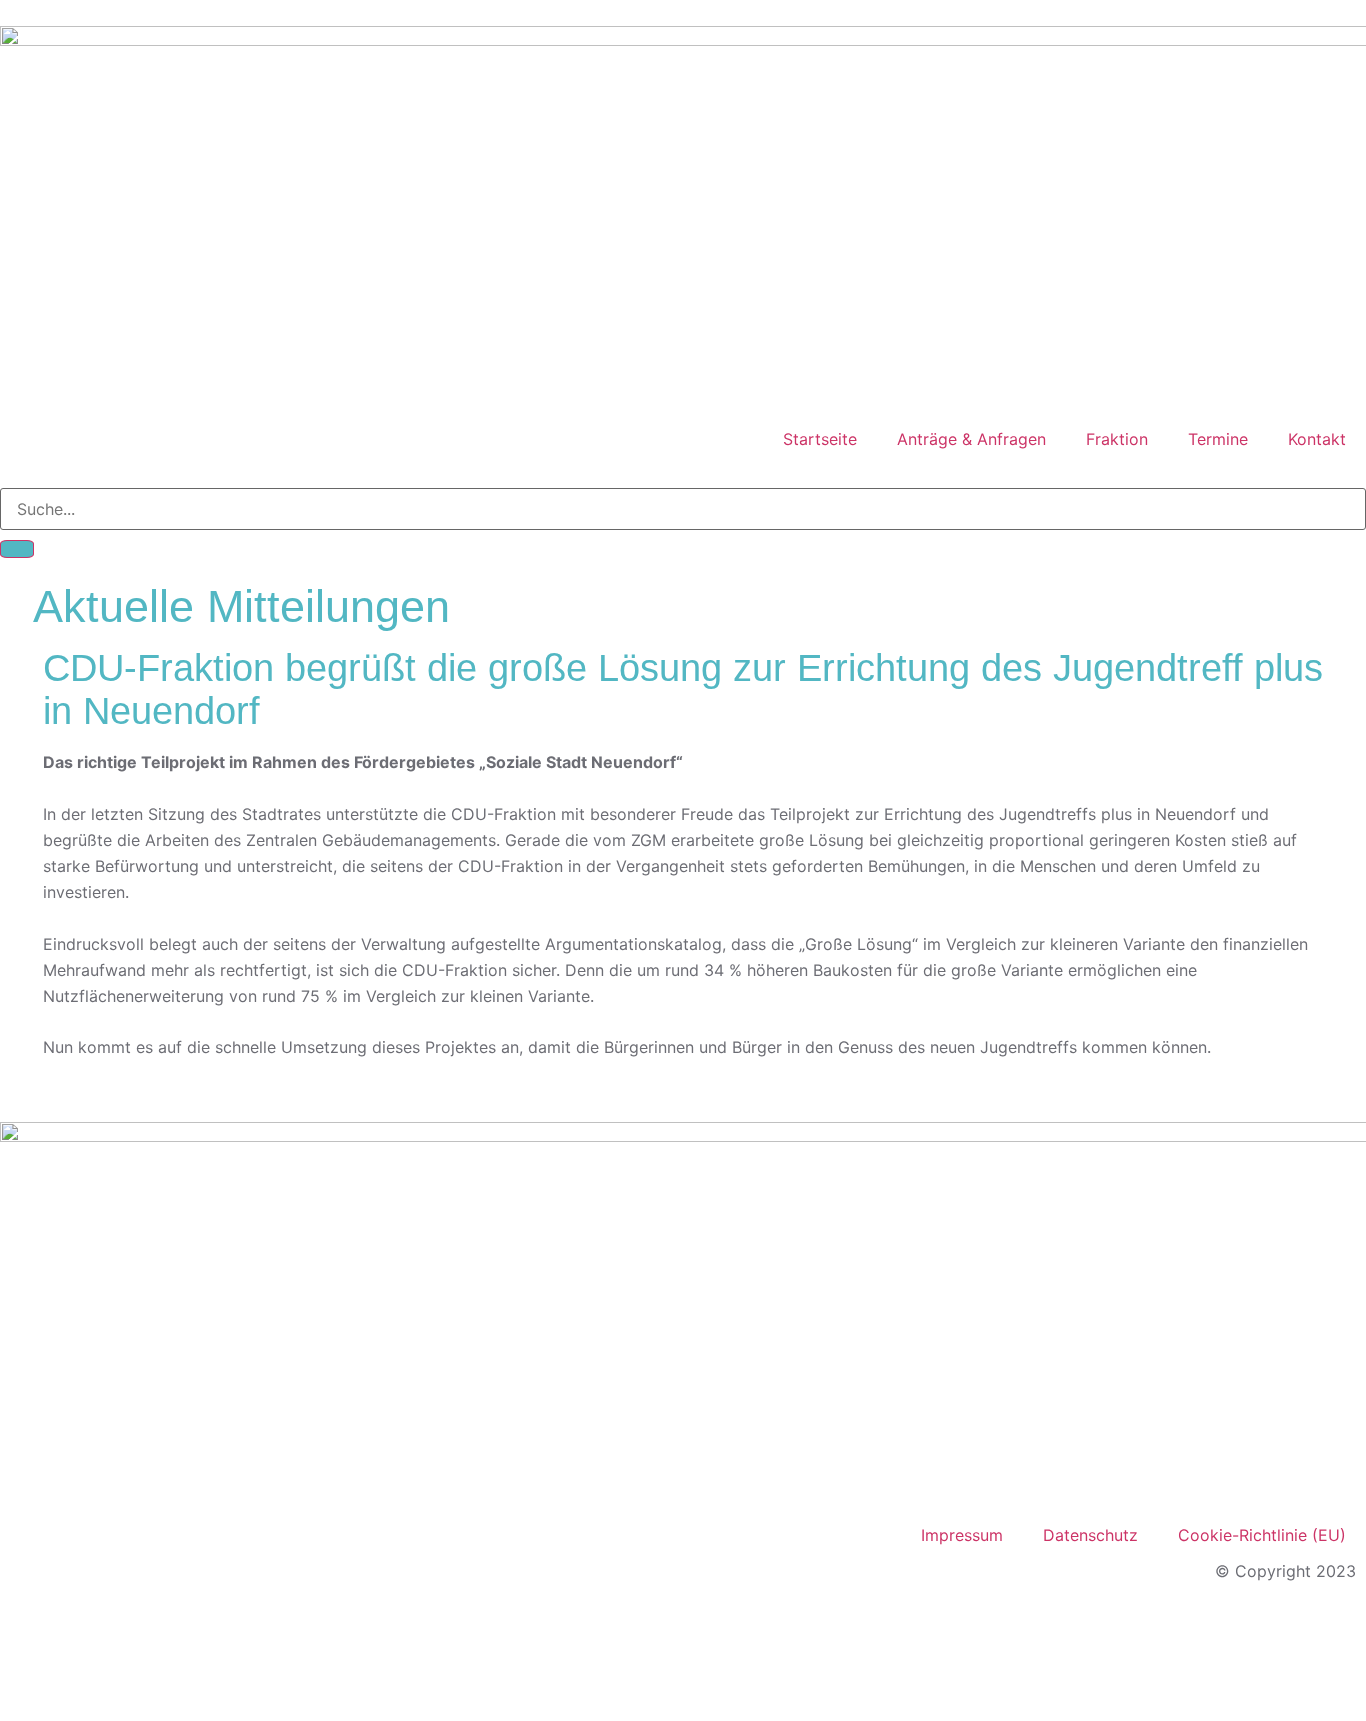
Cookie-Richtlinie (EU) (1262, 1535)
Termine (1218, 439)
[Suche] (17, 549)
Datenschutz (1090, 1535)
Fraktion (1117, 439)
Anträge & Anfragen (971, 439)
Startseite (820, 439)
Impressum (962, 1535)
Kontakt (1317, 439)
